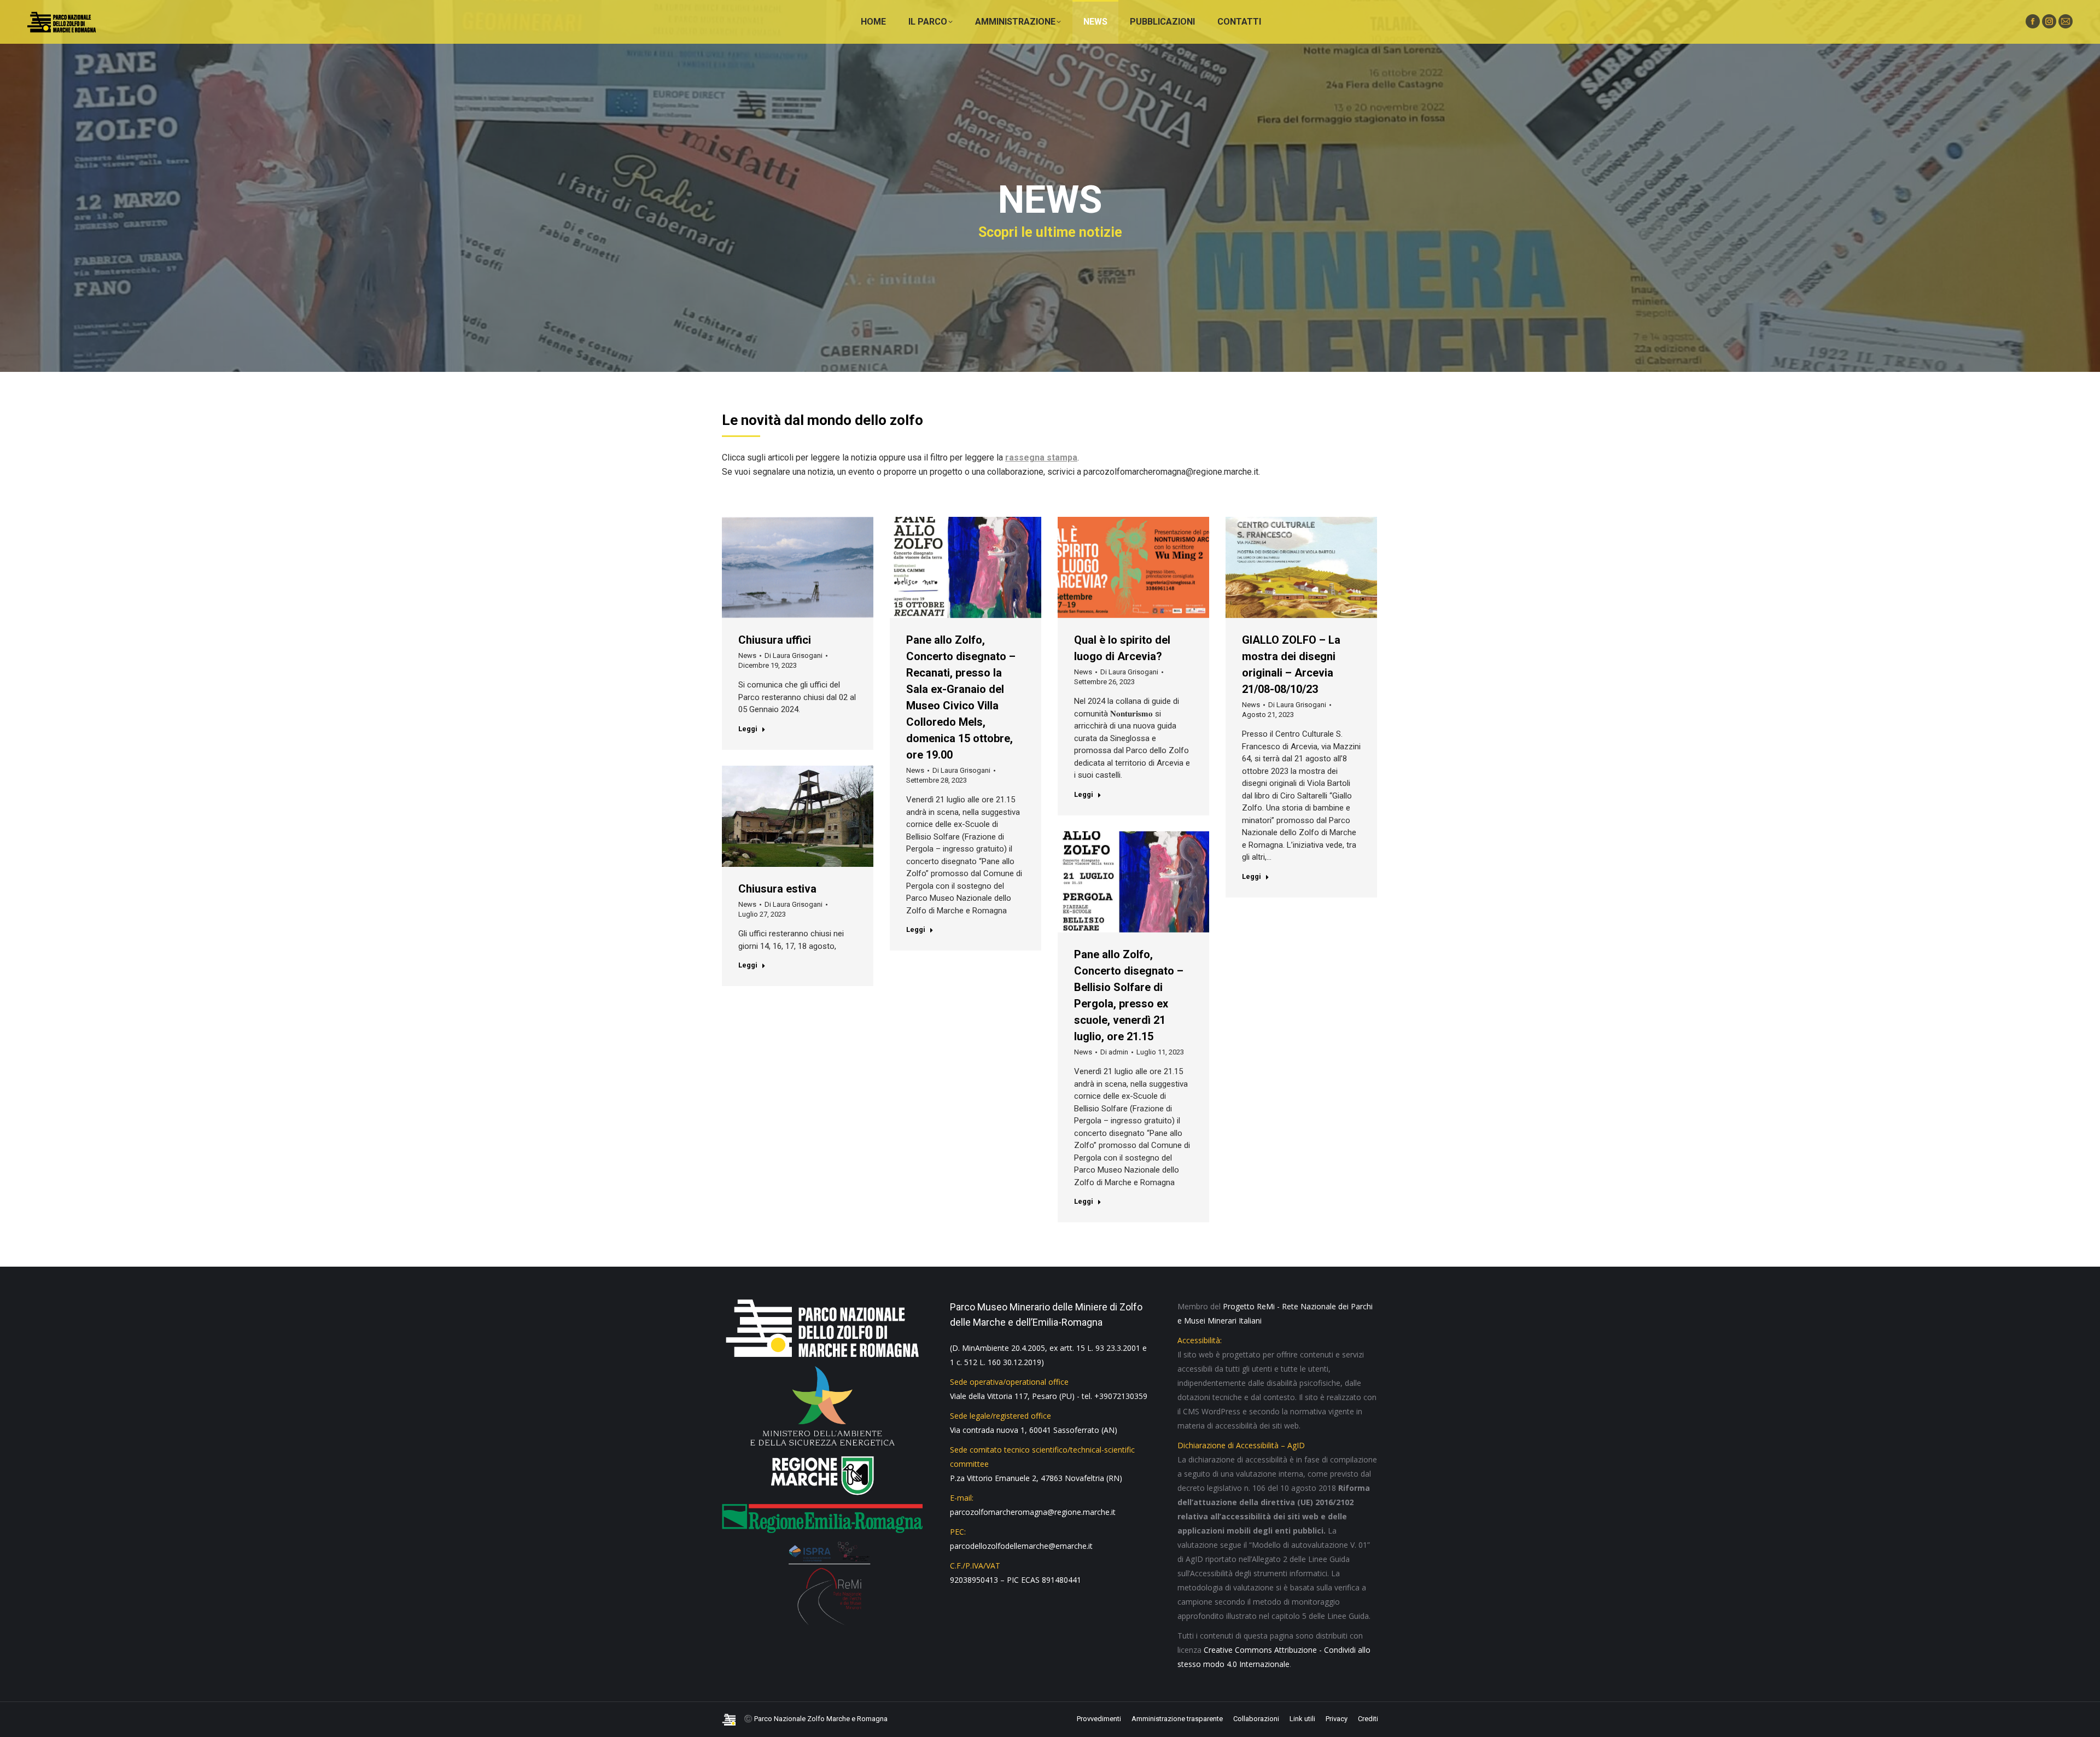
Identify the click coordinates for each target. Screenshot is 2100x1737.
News (747, 655)
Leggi (748, 729)
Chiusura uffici (775, 640)
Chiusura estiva (777, 889)
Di (794, 655)
